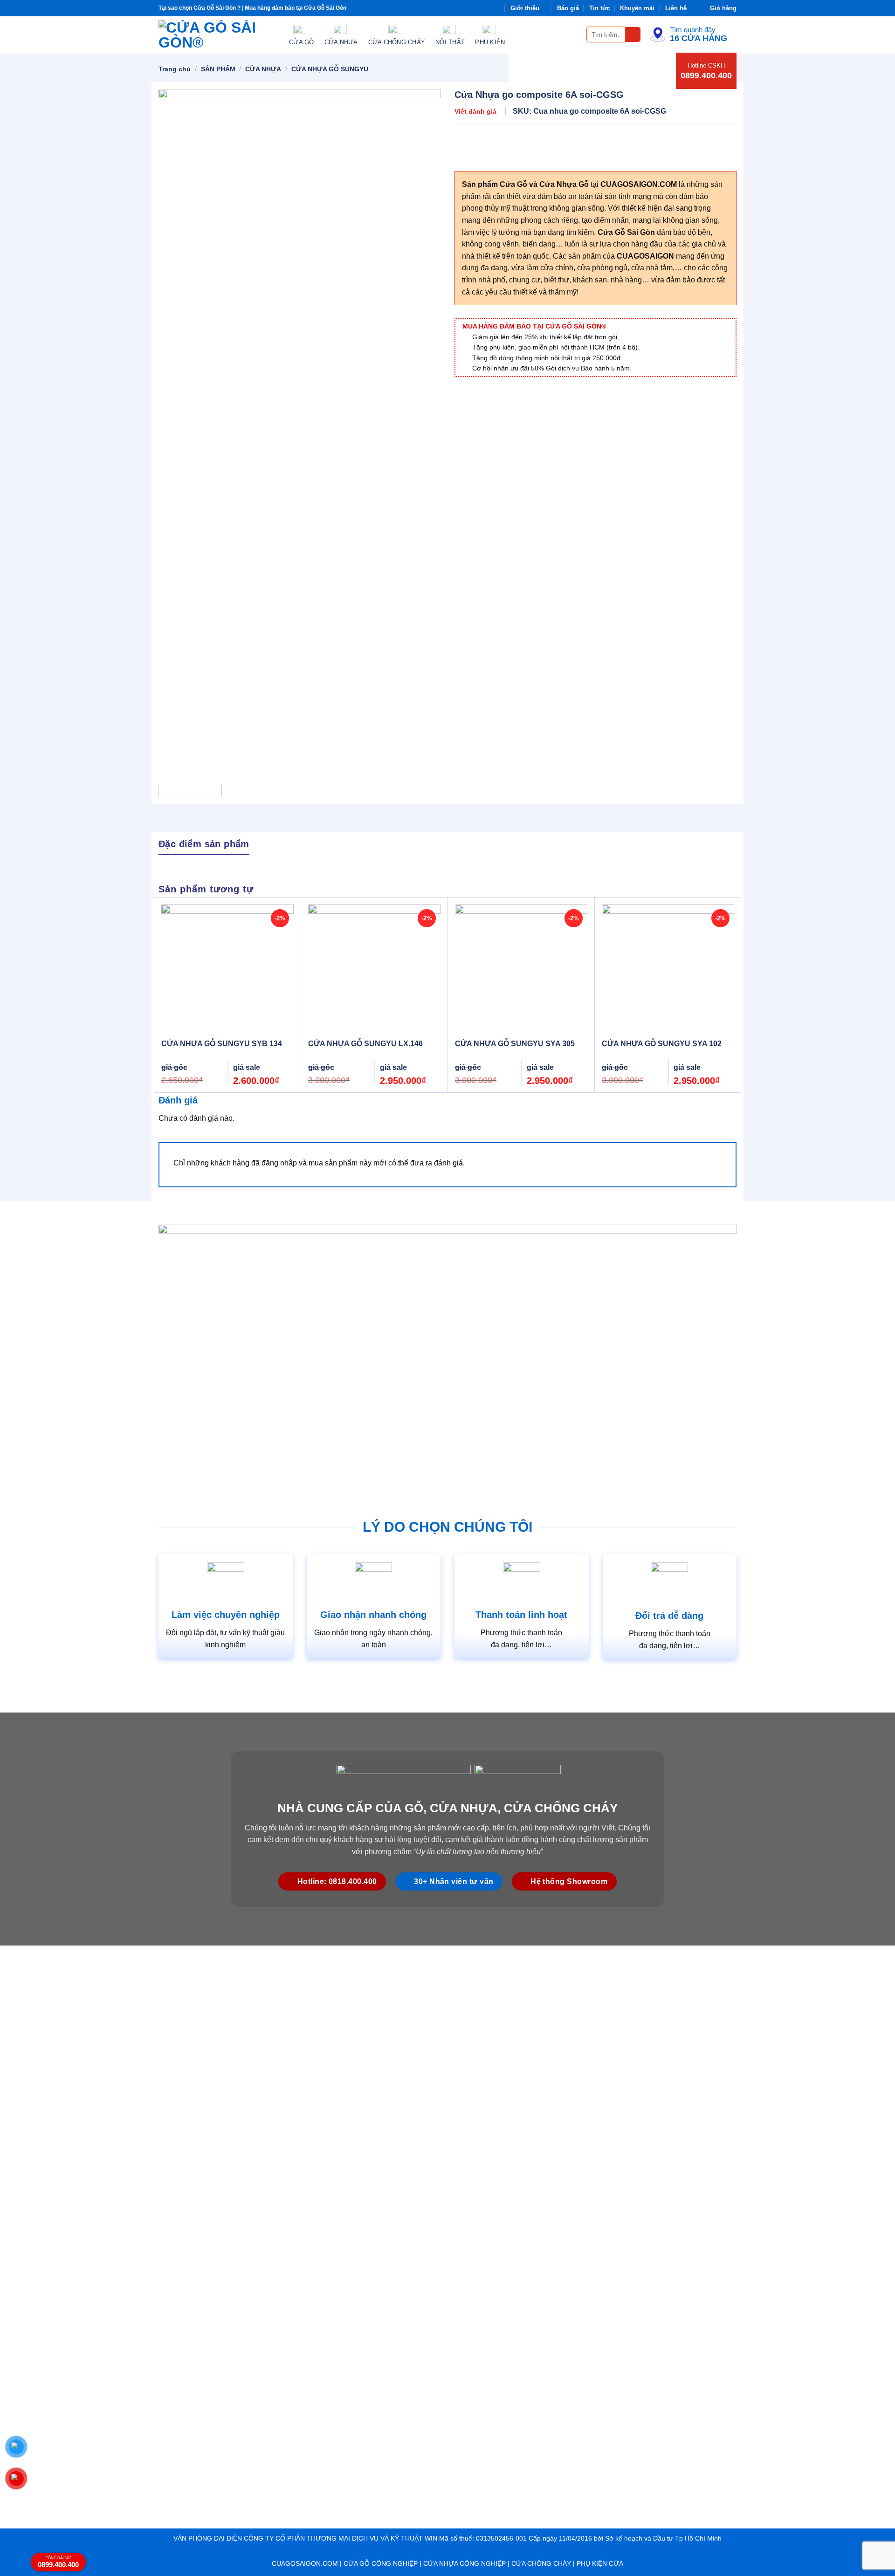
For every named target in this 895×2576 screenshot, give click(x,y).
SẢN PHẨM (218, 69)
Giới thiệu (525, 8)
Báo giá (568, 8)
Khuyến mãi (637, 8)
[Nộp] (633, 35)
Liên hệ (676, 8)
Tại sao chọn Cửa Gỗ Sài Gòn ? (200, 8)
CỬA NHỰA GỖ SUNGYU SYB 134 (222, 1044)
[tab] (204, 843)
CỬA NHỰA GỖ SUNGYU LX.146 (365, 1044)
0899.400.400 (706, 75)
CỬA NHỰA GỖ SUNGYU (330, 69)
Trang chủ (175, 69)
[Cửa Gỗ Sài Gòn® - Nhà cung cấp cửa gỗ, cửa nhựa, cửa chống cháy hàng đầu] (217, 35)
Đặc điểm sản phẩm (204, 844)
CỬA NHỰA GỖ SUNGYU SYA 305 (515, 1044)
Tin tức (599, 8)
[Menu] (574, 34)
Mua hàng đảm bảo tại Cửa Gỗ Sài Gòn (296, 8)
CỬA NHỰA (263, 69)
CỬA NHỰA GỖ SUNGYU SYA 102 (662, 1044)
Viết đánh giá (475, 111)
